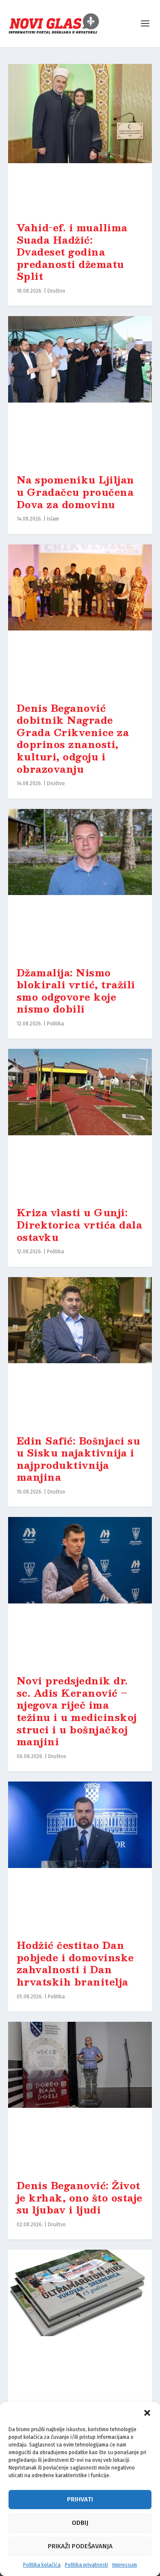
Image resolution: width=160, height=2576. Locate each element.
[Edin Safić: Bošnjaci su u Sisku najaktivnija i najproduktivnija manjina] (80, 1352)
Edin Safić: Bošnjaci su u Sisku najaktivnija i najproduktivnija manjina (79, 1459)
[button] (147, 2413)
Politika (55, 1024)
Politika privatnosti (86, 2565)
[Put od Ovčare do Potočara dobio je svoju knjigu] (80, 2324)
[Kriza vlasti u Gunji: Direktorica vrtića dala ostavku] (80, 1123)
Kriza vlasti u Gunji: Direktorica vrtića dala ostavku (80, 1224)
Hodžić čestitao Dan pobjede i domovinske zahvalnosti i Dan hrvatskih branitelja (75, 1963)
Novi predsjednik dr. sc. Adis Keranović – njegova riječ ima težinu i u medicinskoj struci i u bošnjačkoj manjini (77, 1711)
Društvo (56, 291)
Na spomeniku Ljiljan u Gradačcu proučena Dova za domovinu (76, 492)
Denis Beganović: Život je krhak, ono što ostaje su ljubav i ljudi (80, 2197)
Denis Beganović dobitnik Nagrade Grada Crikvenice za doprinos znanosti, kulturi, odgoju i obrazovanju (73, 738)
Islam (53, 519)
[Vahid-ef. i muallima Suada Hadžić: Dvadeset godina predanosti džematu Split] (80, 138)
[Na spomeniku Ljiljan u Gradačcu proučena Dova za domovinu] (80, 391)
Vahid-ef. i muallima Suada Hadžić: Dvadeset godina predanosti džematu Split (72, 252)
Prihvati (80, 2499)
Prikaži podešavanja (80, 2546)
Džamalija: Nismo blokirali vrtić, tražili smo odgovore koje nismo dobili (76, 991)
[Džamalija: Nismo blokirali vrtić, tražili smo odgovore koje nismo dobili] (80, 884)
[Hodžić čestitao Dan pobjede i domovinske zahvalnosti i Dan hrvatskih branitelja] (80, 1856)
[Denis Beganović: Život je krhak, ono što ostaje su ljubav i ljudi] (80, 2096)
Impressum (125, 2565)
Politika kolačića (42, 2565)
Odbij (80, 2523)
